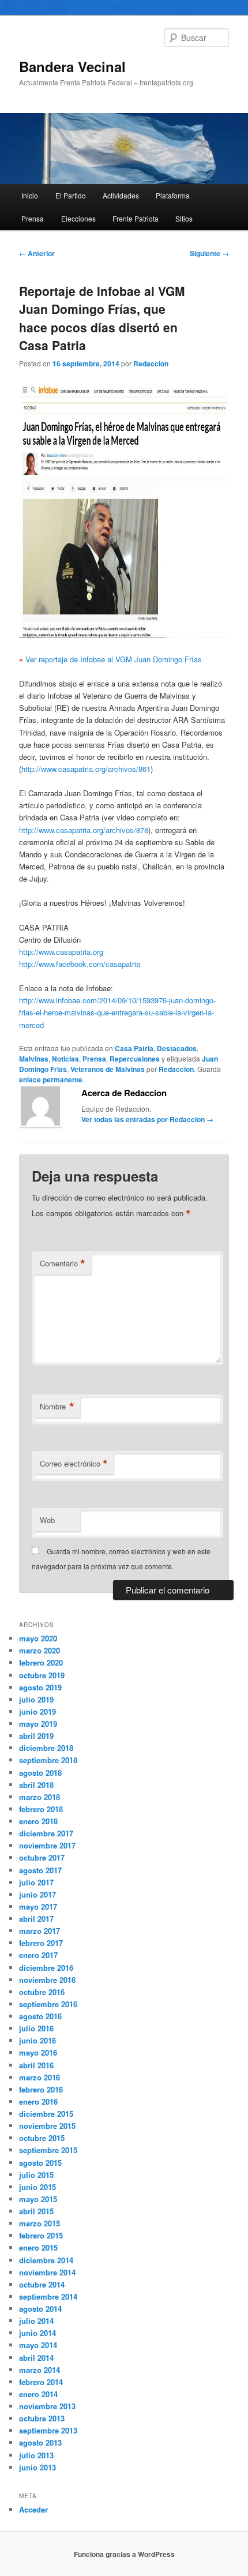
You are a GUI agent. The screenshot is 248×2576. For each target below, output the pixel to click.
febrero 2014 (41, 2382)
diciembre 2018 (46, 1748)
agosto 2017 (40, 1870)
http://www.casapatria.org (61, 952)
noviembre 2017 (47, 1845)
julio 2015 (36, 2175)
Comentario (63, 1263)
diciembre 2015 (46, 2114)
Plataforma (173, 195)
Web (47, 1520)
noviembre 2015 (47, 2126)
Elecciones (78, 218)
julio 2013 (36, 2455)
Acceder (33, 2509)
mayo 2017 (38, 1906)
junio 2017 (37, 1894)
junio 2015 (37, 2187)
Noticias (65, 1059)
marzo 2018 (40, 1797)
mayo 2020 (38, 1638)
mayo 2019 (38, 1724)
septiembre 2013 (48, 2430)
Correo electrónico (74, 1464)
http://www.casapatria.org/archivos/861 (86, 769)
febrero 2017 (41, 1943)
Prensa (33, 218)
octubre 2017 (42, 1857)
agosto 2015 (40, 2163)
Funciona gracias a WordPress (124, 2554)
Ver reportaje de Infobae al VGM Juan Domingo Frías (114, 659)
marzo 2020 (40, 1650)
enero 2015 (38, 2247)
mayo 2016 (38, 2052)
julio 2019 (36, 1699)
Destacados (177, 1048)
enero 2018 (38, 1821)
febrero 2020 (41, 1662)
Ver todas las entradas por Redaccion (147, 1119)
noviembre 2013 (47, 2406)
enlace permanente (51, 1079)
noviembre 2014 (47, 2272)
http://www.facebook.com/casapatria (80, 964)
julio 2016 (36, 2028)
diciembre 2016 (46, 1968)
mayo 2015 (38, 2199)
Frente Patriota (136, 218)
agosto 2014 (40, 2309)
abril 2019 (36, 1736)
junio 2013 (37, 2467)
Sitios (184, 218)
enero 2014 (38, 2394)
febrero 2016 (41, 2089)
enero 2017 (38, 1955)
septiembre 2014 (48, 2296)
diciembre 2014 (46, 2260)
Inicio (30, 195)
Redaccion (151, 363)
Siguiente (209, 253)
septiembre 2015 (48, 2150)
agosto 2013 (40, 2442)
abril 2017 (36, 1919)
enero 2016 (38, 2101)
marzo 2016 (40, 2077)
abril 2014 (36, 2358)
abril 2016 (36, 2065)
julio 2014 (36, 2321)
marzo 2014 (40, 2370)
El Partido (71, 195)
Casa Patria (134, 1048)
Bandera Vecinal (72, 66)
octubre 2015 (42, 2138)
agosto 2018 (40, 1773)
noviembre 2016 (47, 1980)
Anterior (37, 253)
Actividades (121, 195)
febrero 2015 (41, 2235)
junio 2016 (37, 2040)
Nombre (57, 1407)
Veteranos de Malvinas (108, 1069)
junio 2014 (37, 2333)
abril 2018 (36, 1785)
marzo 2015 (40, 2223)
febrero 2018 (41, 1809)
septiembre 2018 (48, 1760)
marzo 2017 (40, 1931)
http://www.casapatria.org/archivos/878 (84, 830)
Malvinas (34, 1059)
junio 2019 (37, 1711)
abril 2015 (36, 2211)
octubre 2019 (42, 1675)
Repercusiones (135, 1059)
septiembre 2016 (48, 2004)
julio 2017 (36, 1882)
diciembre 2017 (46, 1833)
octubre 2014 (42, 2284)
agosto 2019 (40, 1687)
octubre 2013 (42, 2418)
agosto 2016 (40, 2016)
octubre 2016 (42, 1992)
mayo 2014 (38, 2345)
